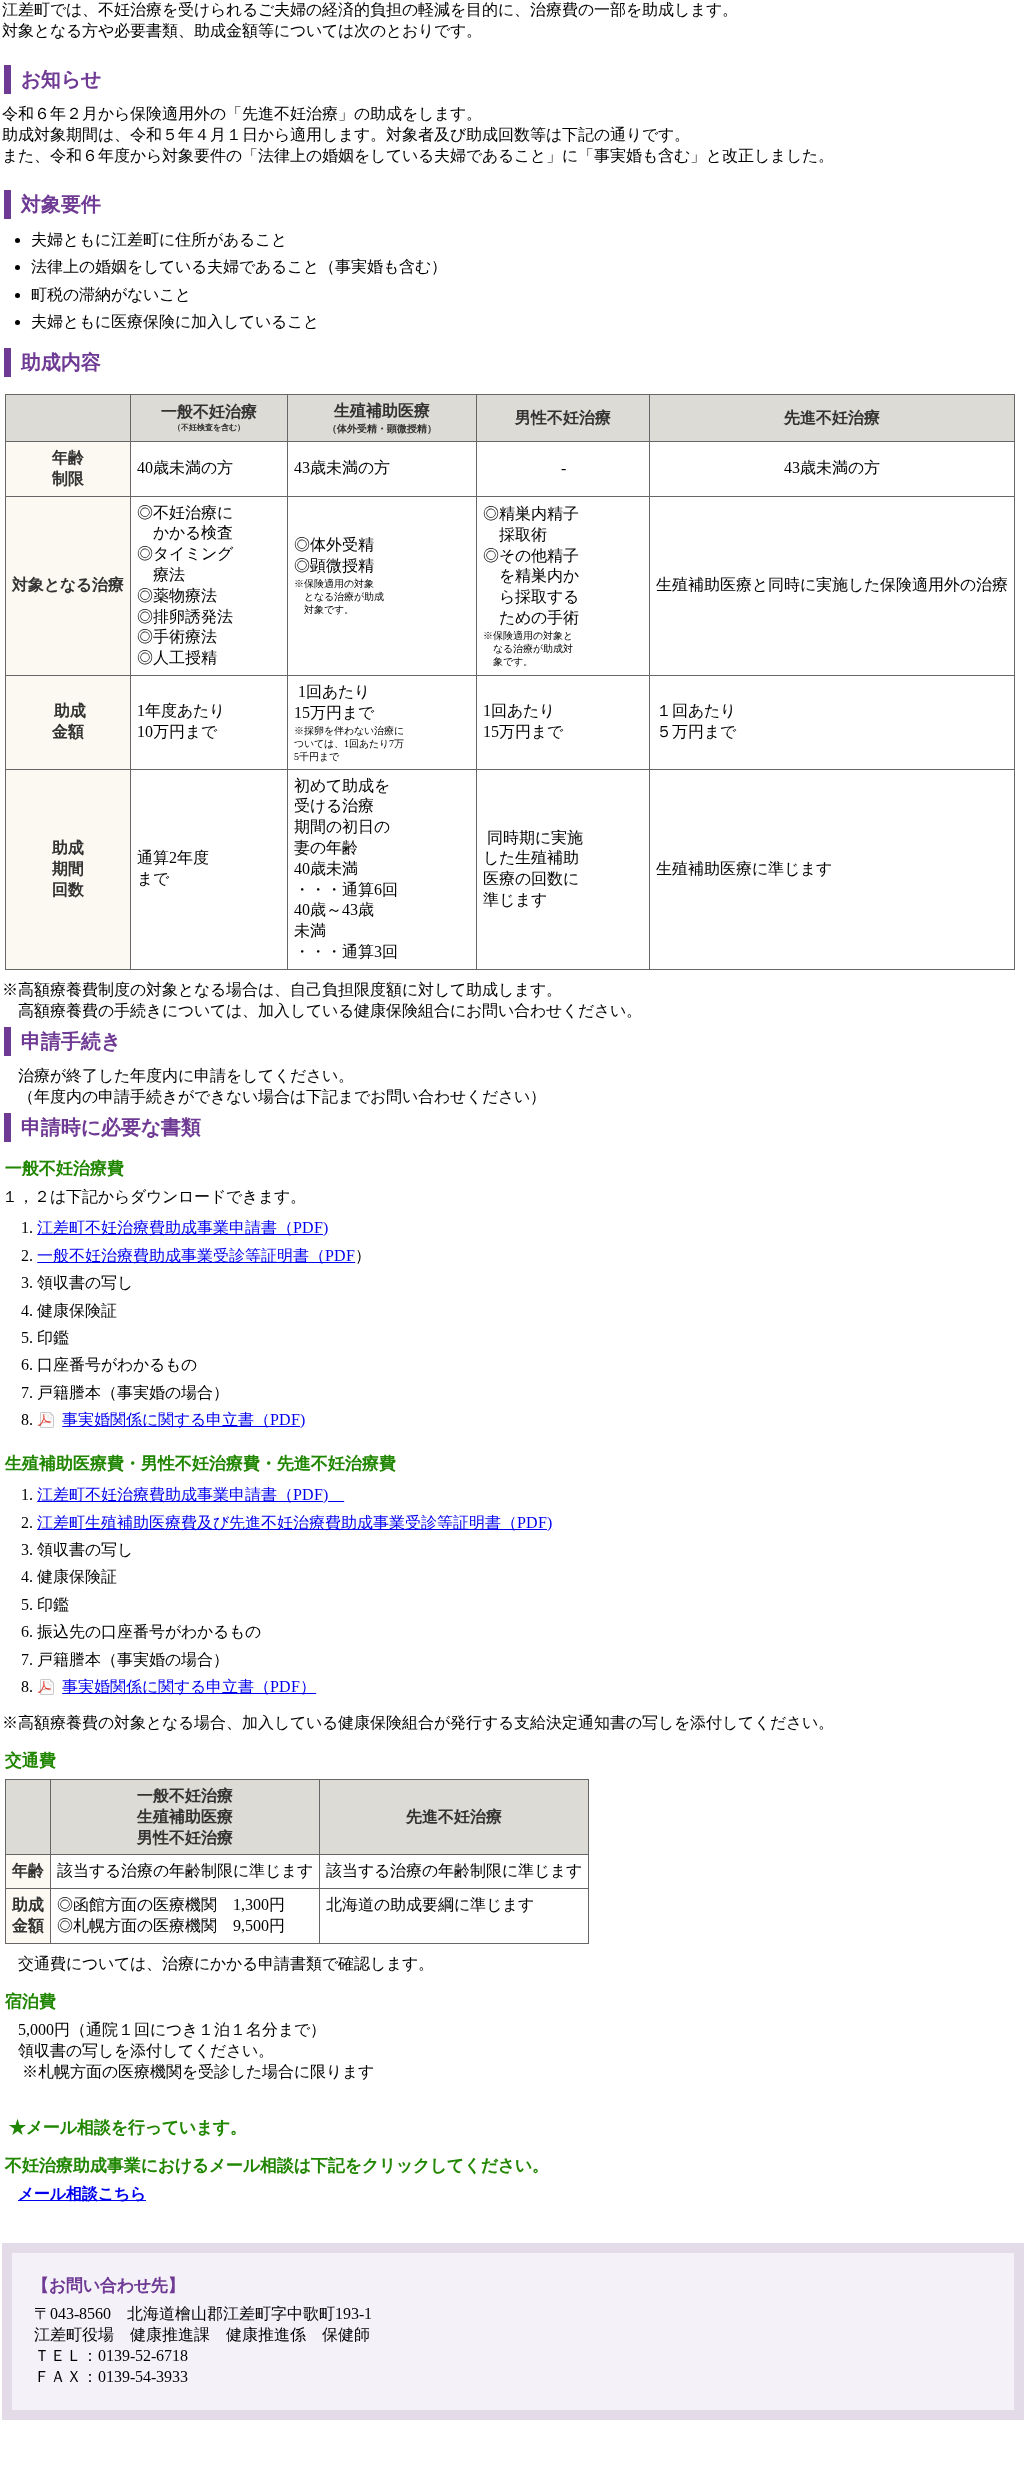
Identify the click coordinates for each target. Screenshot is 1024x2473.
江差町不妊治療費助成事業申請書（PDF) (182, 1227)
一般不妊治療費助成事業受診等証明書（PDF (196, 1255)
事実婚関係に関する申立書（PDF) (183, 1419)
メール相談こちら (82, 2193)
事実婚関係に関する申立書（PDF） (189, 1686)
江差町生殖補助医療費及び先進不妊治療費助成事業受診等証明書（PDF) (294, 1522)
